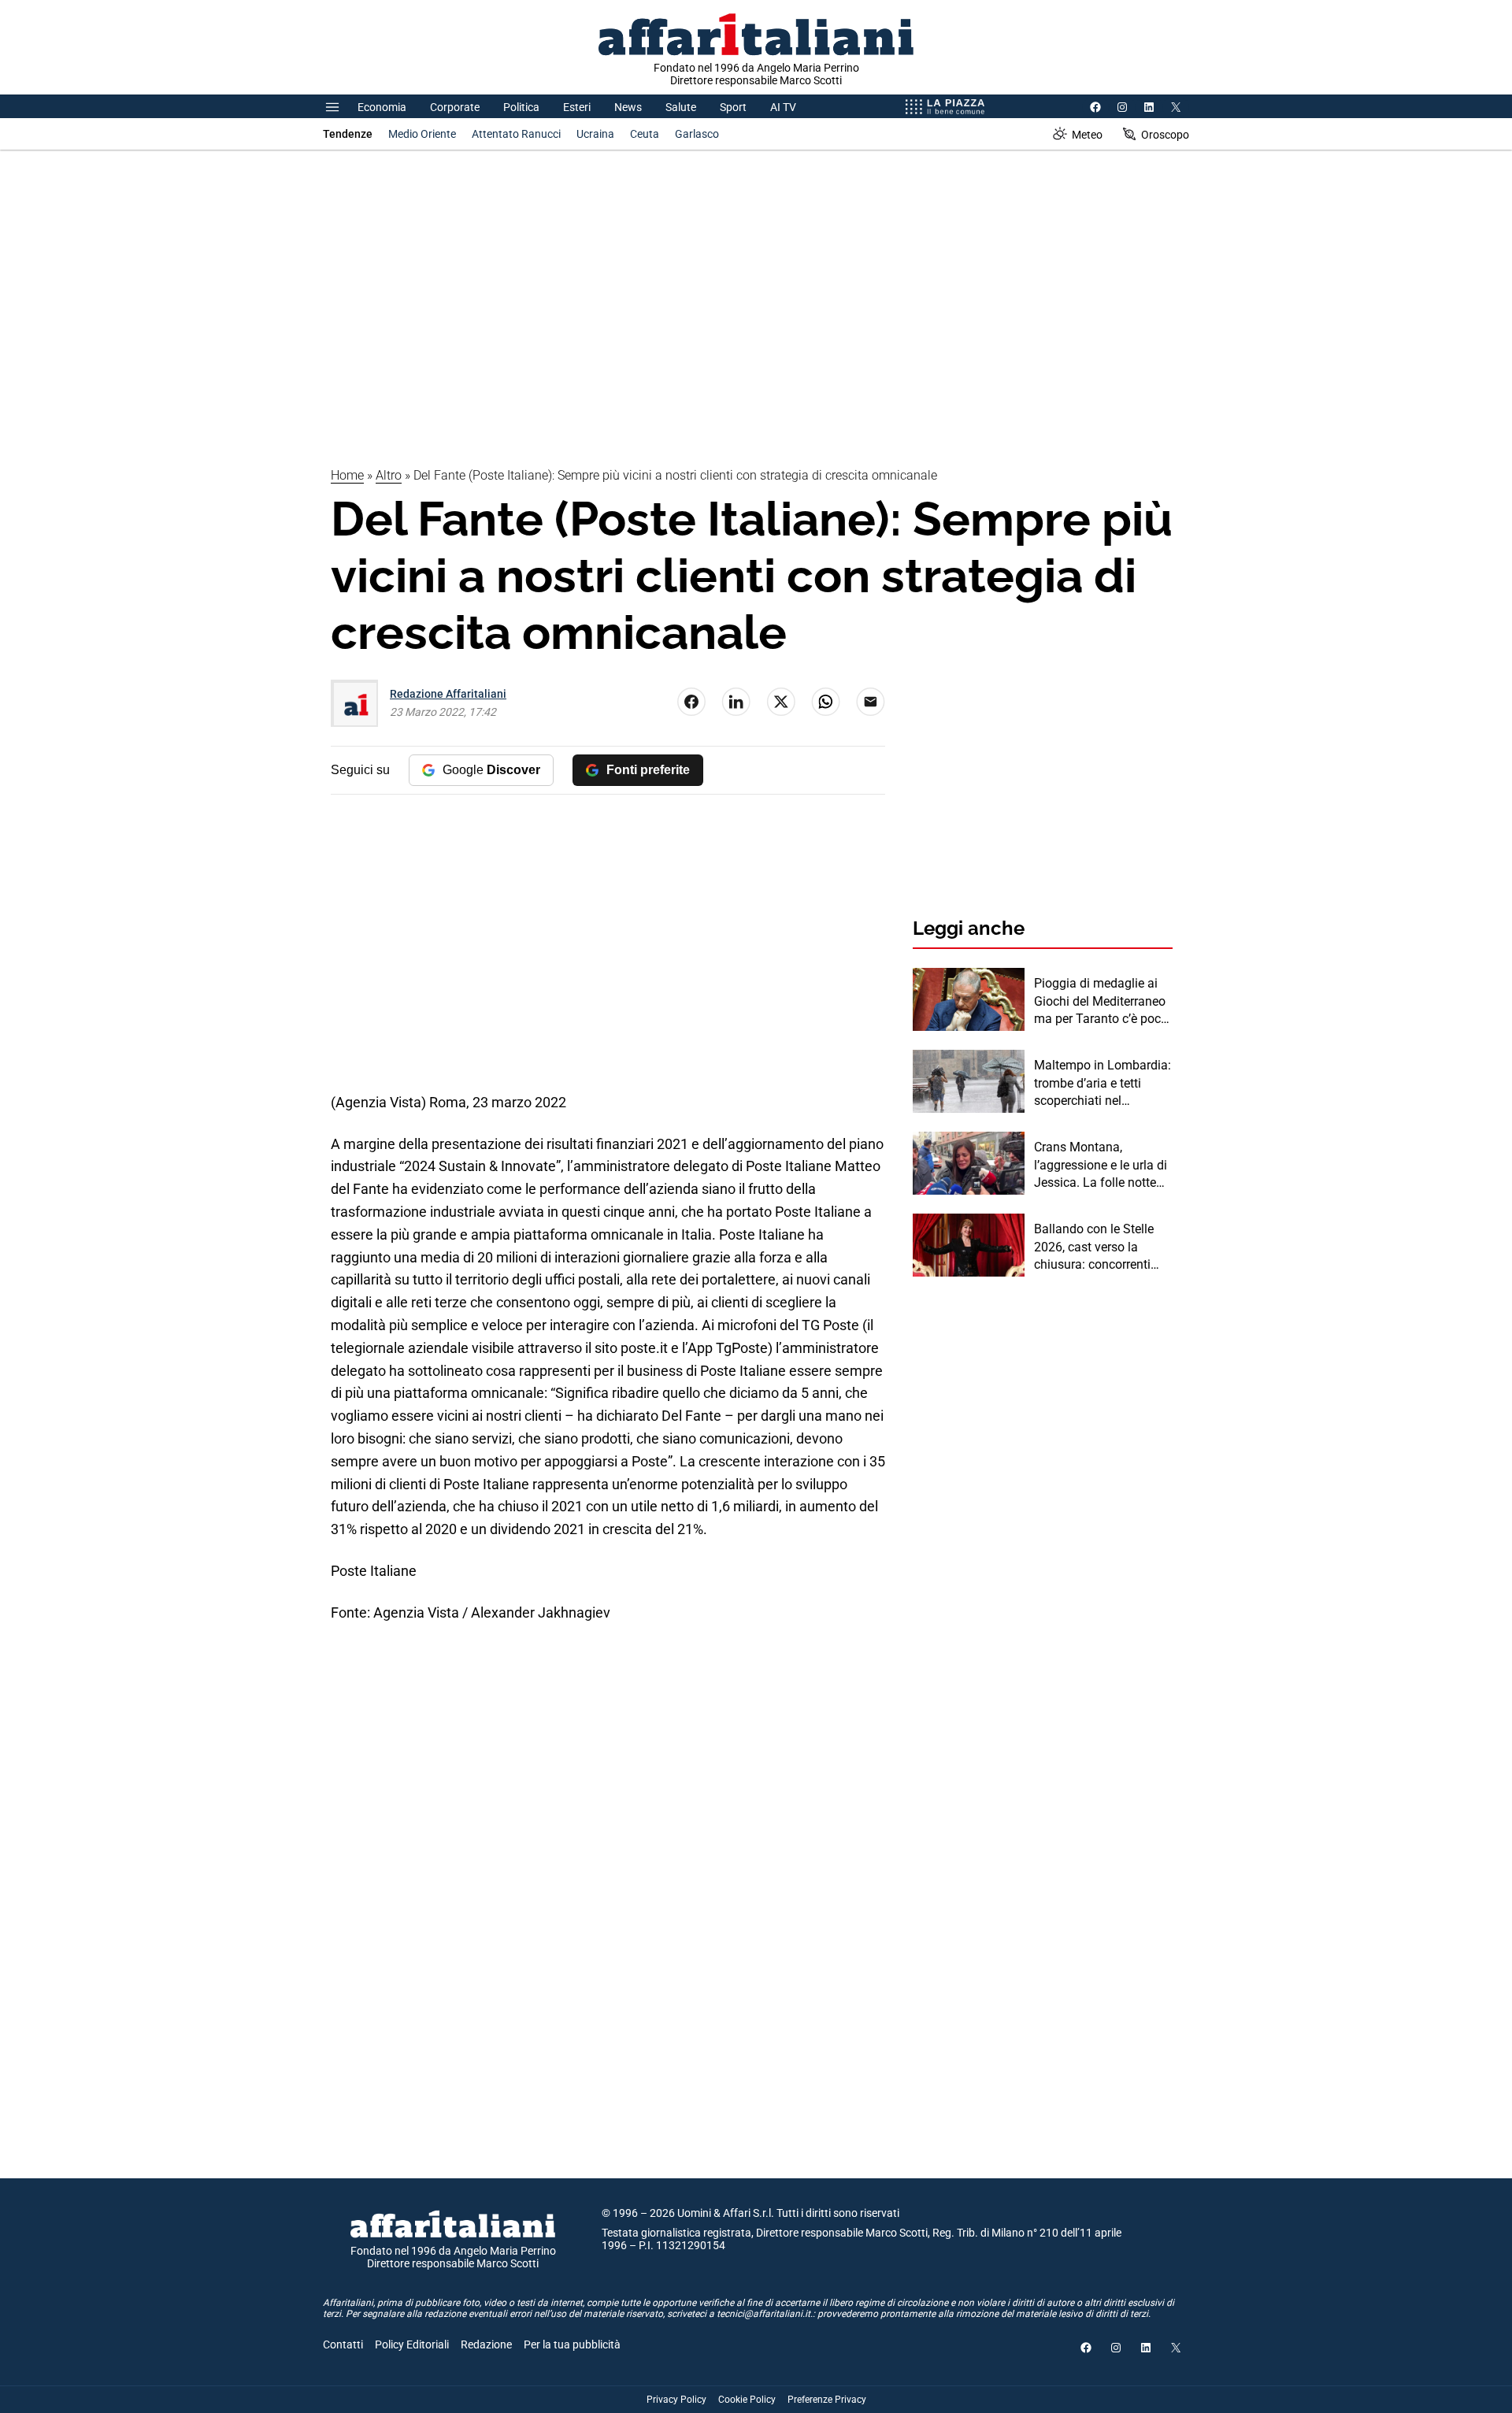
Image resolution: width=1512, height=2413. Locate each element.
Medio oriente (422, 134)
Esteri (577, 107)
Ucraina (595, 134)
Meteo (1087, 135)
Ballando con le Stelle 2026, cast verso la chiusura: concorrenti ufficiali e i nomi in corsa (1102, 1247)
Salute (681, 107)
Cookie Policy (747, 2400)
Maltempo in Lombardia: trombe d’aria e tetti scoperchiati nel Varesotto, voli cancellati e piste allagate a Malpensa (1102, 1084)
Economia (382, 107)
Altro (389, 475)
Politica (521, 107)
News (628, 107)
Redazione (486, 2344)
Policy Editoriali (412, 2344)
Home (347, 475)
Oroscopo (1165, 135)
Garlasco (697, 134)
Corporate (455, 107)
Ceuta (645, 134)
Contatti (343, 2344)
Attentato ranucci (516, 134)
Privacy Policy (676, 2400)
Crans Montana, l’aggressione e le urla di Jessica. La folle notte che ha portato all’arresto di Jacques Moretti (1103, 1166)
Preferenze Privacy (827, 2400)
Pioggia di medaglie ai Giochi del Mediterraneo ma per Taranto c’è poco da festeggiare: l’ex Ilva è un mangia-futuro (1102, 1002)
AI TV (783, 107)
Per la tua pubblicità (572, 2344)
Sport (733, 107)
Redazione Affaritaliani (448, 694)
